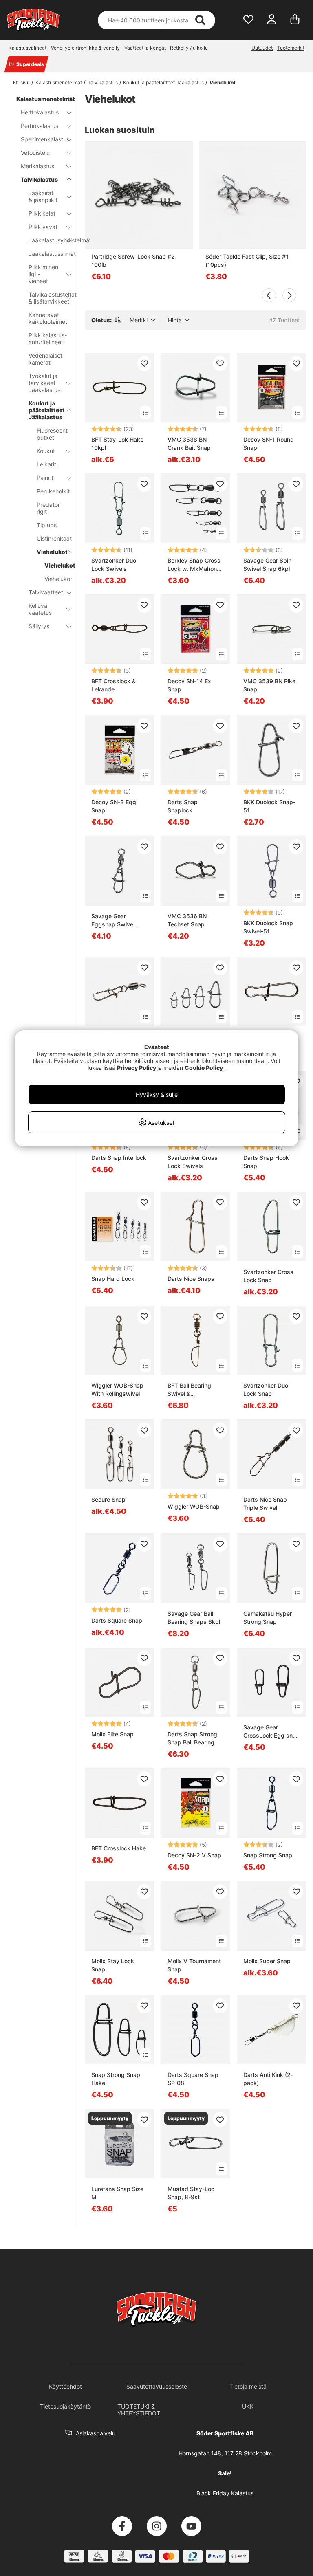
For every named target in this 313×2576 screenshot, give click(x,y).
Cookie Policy (204, 1068)
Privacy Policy (137, 1068)
